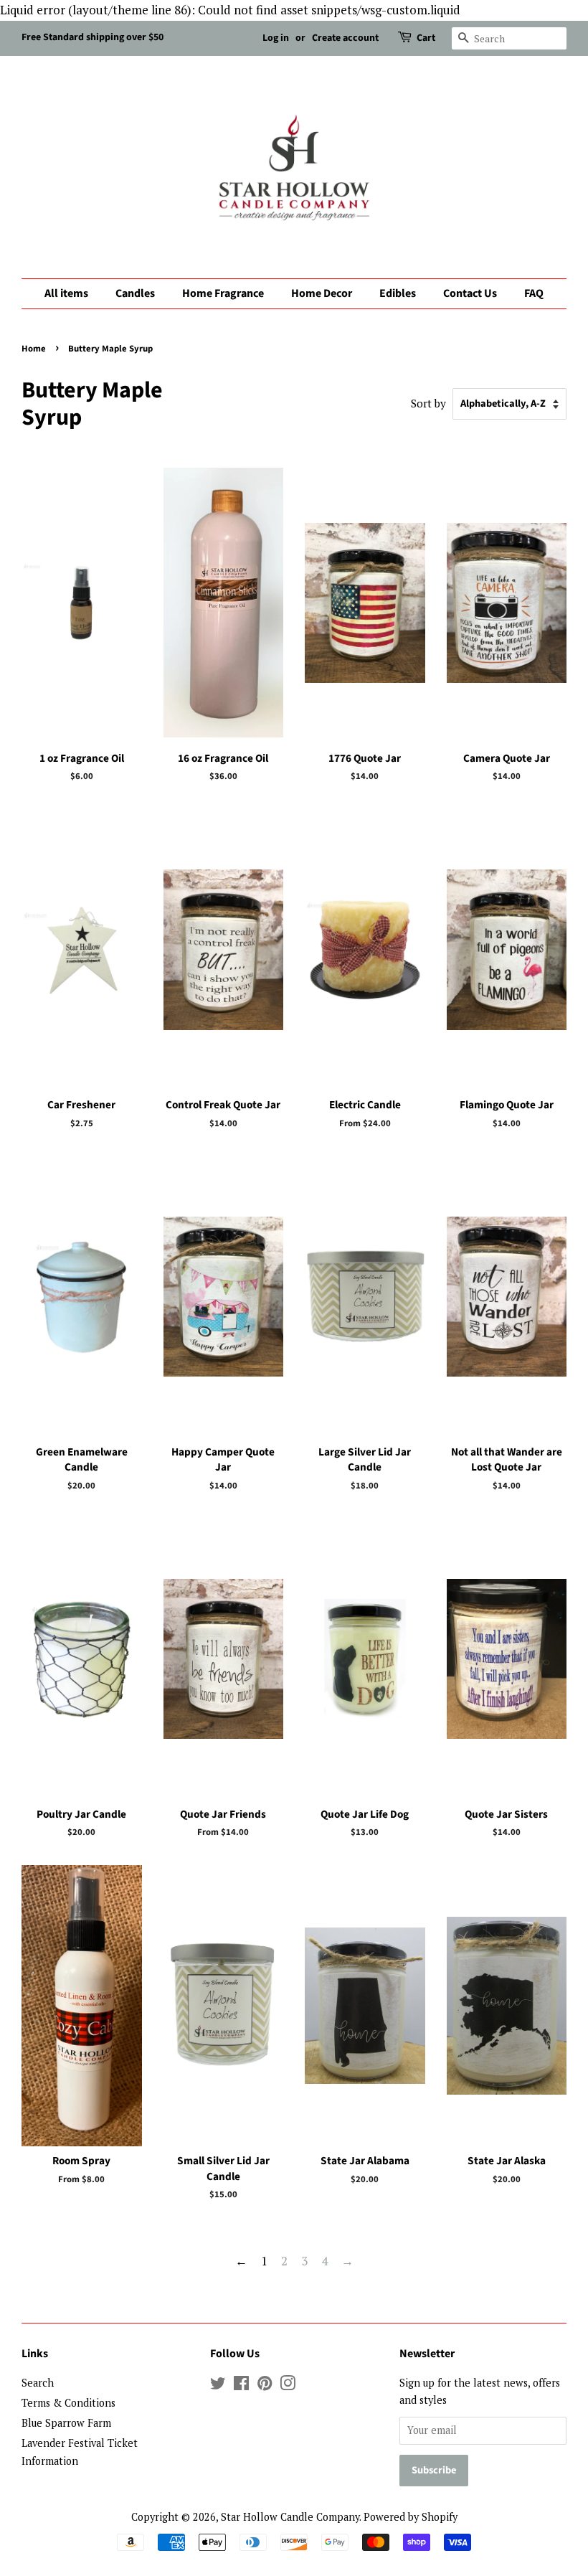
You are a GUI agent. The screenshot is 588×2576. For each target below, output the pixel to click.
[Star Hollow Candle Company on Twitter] (218, 2386)
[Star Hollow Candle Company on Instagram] (288, 2386)
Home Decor (322, 293)
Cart (426, 38)
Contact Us (470, 293)
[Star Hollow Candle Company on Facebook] (241, 2386)
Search (38, 2383)
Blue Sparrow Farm (66, 2423)
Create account (345, 38)
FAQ (534, 293)
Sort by (428, 403)
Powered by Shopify (411, 2517)
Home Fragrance (223, 293)
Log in (276, 38)
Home (34, 349)
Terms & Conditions (68, 2403)
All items (66, 293)
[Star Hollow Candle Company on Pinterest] (265, 2386)
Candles (135, 293)
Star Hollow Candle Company (290, 2517)
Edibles (398, 293)
